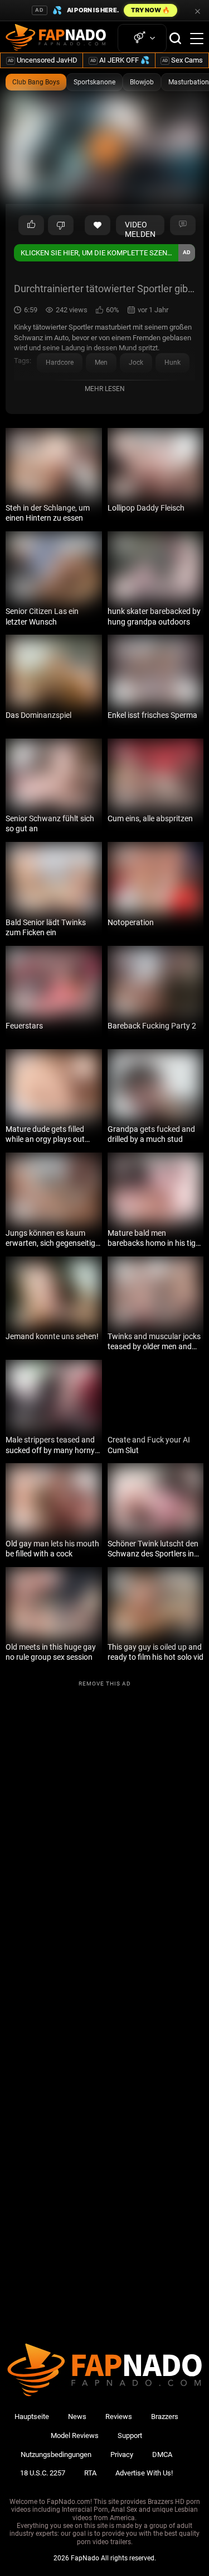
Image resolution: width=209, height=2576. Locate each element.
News (77, 2417)
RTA (90, 2473)
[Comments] (183, 225)
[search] (175, 38)
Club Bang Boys (36, 82)
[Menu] (197, 39)
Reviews (119, 2417)
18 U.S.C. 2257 (43, 2473)
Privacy (122, 2454)
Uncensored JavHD (43, 60)
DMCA (162, 2454)
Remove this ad (105, 1684)
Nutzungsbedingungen (56, 2454)
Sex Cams (183, 60)
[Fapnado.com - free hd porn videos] (56, 39)
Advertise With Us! (144, 2473)
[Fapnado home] (104, 2396)
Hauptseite (32, 2417)
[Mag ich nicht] (61, 225)
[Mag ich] (31, 225)
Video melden (140, 228)
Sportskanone (94, 82)
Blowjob (142, 82)
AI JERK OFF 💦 (120, 60)
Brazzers (165, 2417)
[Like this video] (98, 225)
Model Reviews (75, 2435)
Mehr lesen (105, 389)
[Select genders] (142, 38)
